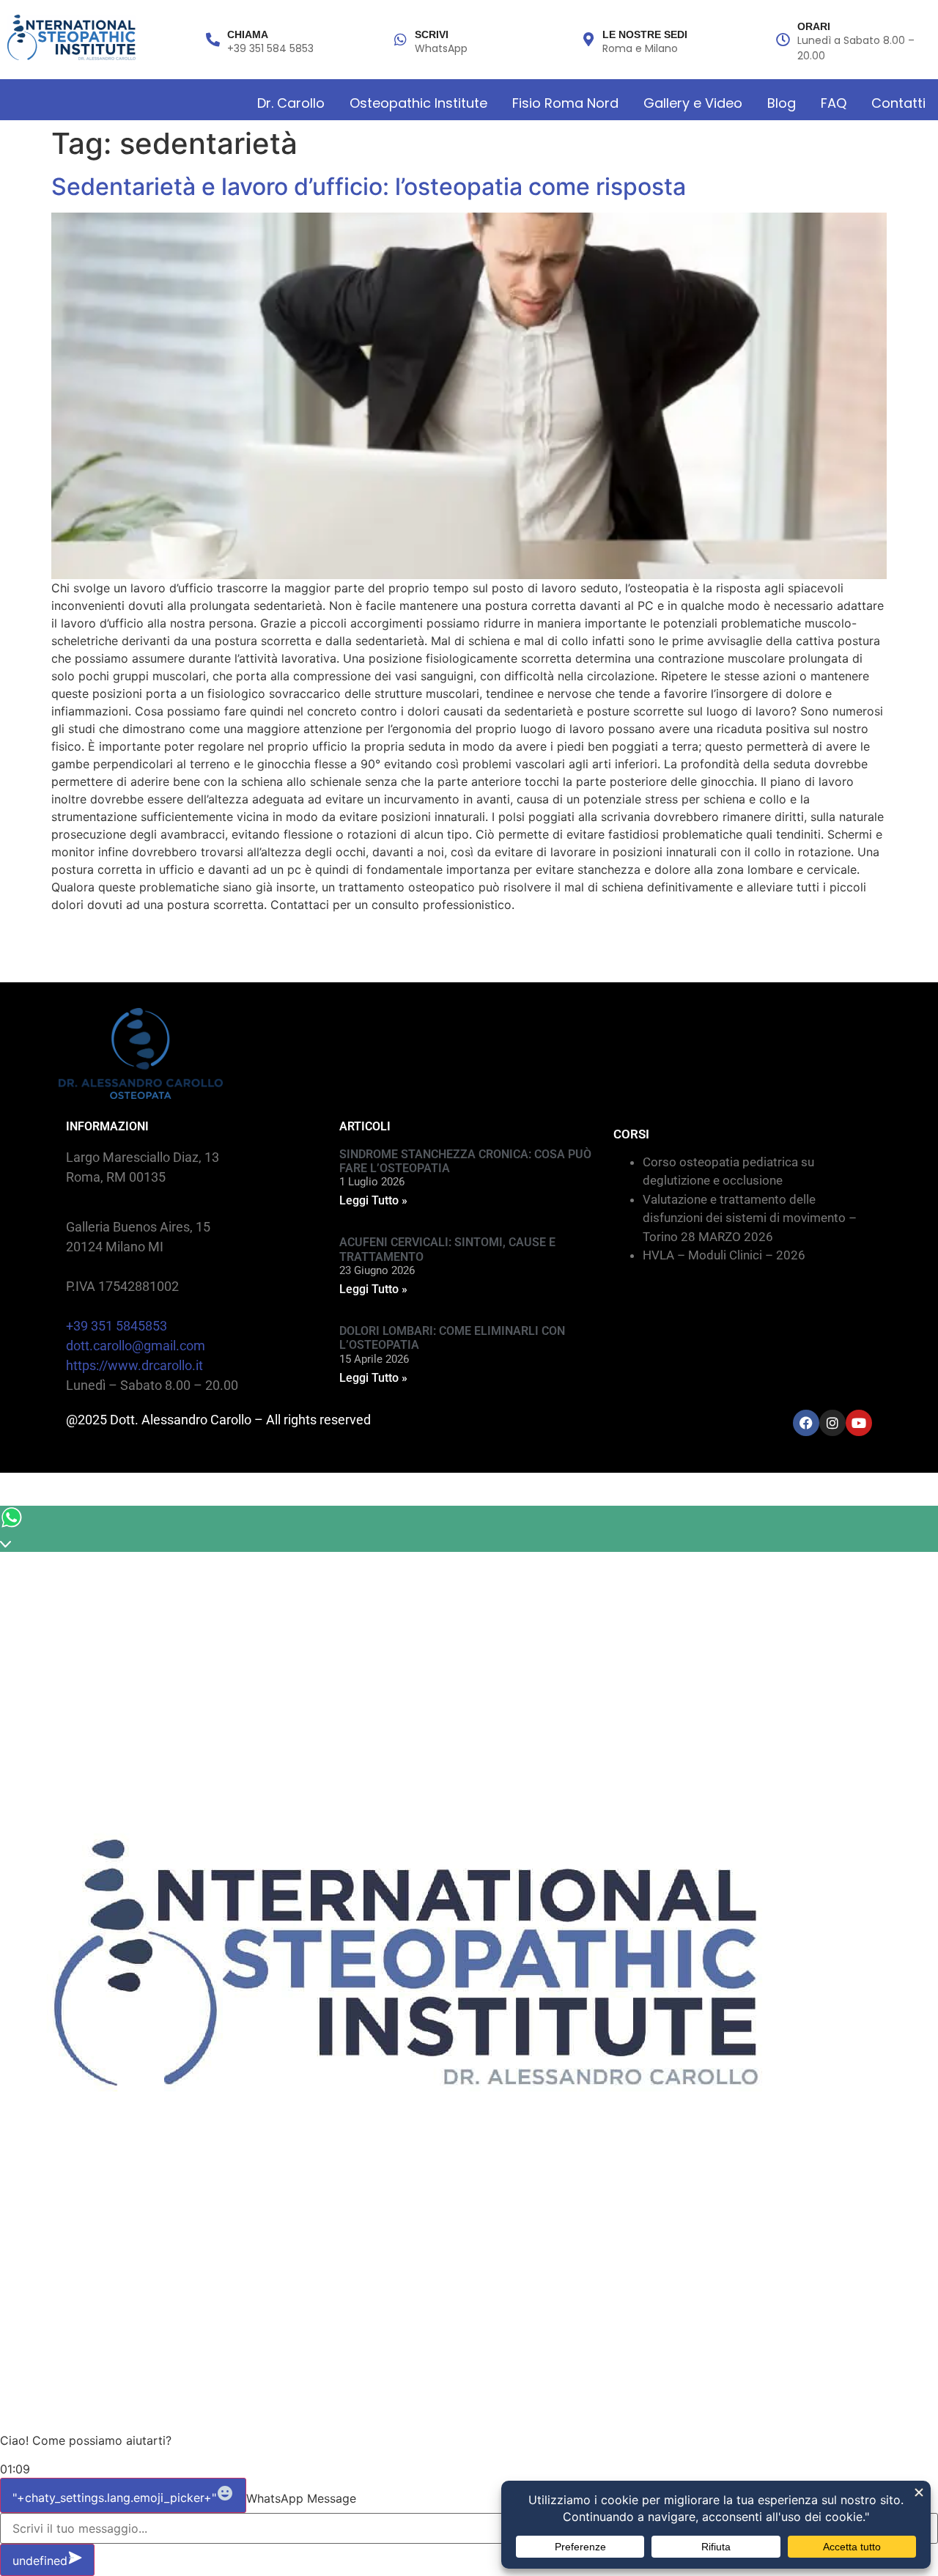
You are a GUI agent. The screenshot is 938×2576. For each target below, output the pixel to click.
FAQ (834, 103)
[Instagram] (832, 1423)
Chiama (248, 34)
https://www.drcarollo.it (134, 1365)
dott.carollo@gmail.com (136, 1346)
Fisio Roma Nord (565, 103)
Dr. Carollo (291, 103)
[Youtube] (859, 1423)
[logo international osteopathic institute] (71, 37)
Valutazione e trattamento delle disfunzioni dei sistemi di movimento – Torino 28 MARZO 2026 (750, 1218)
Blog (782, 103)
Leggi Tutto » (373, 1200)
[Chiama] (213, 39)
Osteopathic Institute (418, 103)
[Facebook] (806, 1423)
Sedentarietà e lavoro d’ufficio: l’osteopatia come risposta (369, 187)
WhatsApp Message (301, 2498)
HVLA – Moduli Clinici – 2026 (724, 1255)
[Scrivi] (400, 39)
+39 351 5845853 (117, 1326)
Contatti (898, 103)
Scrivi (432, 34)
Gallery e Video (693, 103)
